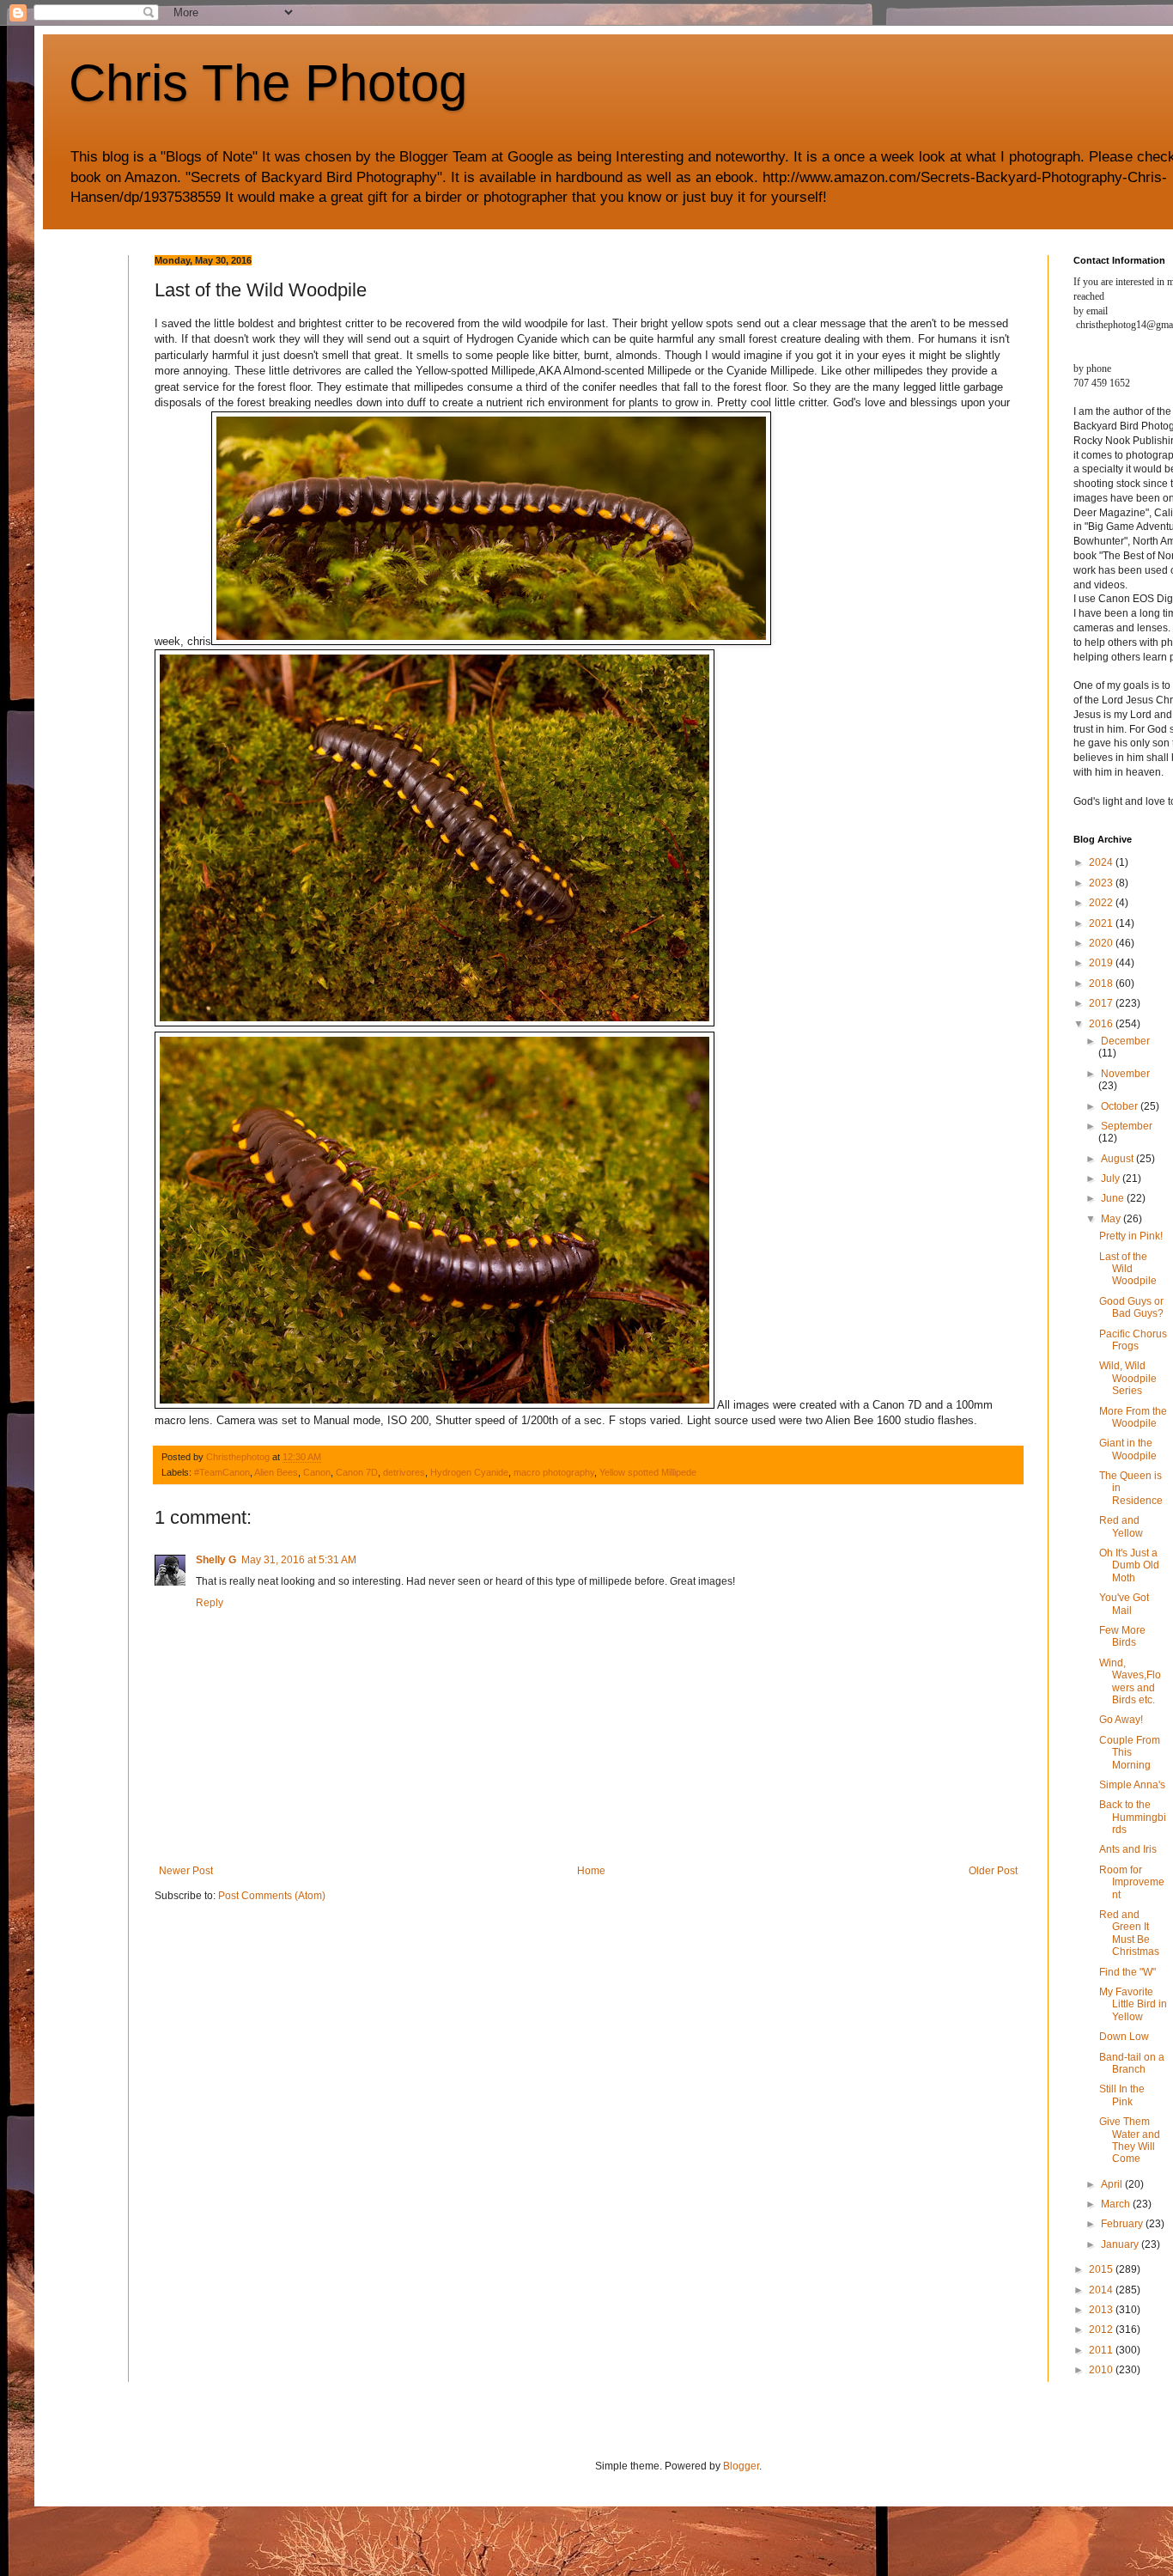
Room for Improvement (1132, 1882)
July (1112, 1178)
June (1114, 1198)
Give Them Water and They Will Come (1130, 2140)
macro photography (554, 1472)
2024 (1102, 862)
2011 (1102, 2350)
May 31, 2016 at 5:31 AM (299, 1560)
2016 (1102, 1024)
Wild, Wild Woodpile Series (1128, 1378)
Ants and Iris (1128, 1849)
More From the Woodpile (1133, 1417)
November (1125, 1074)
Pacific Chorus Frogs (1133, 1340)
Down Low (1124, 2037)
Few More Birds (1122, 1636)
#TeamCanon (222, 1472)
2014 (1102, 2290)
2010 (1102, 2370)
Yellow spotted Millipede (648, 1472)
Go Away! (1121, 1720)
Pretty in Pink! (1131, 1236)
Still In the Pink (1122, 2095)
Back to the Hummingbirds (1133, 1817)
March (1117, 2204)
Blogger (741, 2466)
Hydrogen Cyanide (469, 1472)
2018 (1102, 984)
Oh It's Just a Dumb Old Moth (1129, 1565)
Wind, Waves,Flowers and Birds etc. (1130, 1681)
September (1127, 1126)
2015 (1102, 2269)
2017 (1102, 1003)
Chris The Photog (268, 83)
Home (591, 1871)
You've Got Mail (1124, 1604)
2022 (1102, 903)
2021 (1102, 923)
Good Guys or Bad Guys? (1131, 1307)
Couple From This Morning (1130, 1753)
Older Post (993, 1871)
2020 (1102, 943)
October (1121, 1106)
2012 (1102, 2329)
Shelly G (216, 1560)
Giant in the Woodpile (1128, 1449)
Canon (317, 1472)
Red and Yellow (1121, 1526)
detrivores (404, 1472)
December (1125, 1041)
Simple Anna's (1132, 1785)
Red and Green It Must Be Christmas (1129, 1933)
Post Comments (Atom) (272, 1896)
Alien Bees (276, 1472)
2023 (1102, 883)
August (1118, 1159)
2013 (1102, 2310)
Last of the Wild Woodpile (1128, 1269)
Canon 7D (357, 1472)
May (1112, 1219)
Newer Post (186, 1871)
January (1121, 2244)
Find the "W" (1127, 1972)
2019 (1102, 963)
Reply (210, 1603)
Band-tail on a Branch (1132, 2063)
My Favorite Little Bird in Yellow (1133, 2004)
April (1113, 2184)
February (1123, 2224)
